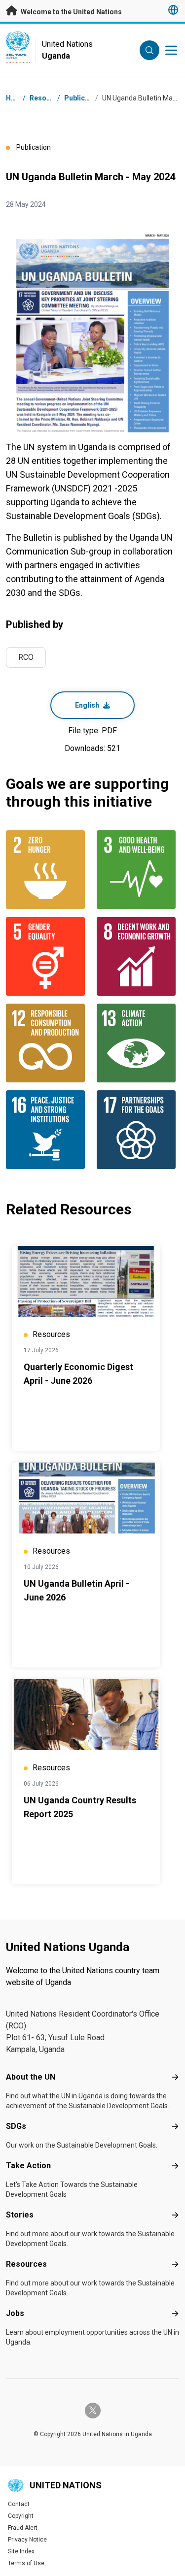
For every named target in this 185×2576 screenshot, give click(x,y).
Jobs (15, 2313)
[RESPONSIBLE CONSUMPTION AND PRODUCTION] (47, 1043)
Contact (19, 2504)
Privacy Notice (27, 2540)
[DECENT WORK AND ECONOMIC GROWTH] (138, 956)
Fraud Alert (23, 2528)
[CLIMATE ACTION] (138, 1043)
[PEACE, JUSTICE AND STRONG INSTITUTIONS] (47, 1130)
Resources (26, 2264)
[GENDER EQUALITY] (47, 956)
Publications (85, 98)
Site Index (21, 2551)
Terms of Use (26, 2563)
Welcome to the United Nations (71, 12)
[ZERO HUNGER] (47, 870)
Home (16, 98)
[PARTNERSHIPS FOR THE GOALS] (138, 1130)
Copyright (21, 2516)
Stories (20, 2215)
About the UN (31, 2077)
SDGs (16, 2126)
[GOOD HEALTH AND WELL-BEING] (138, 870)
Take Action (28, 2166)
